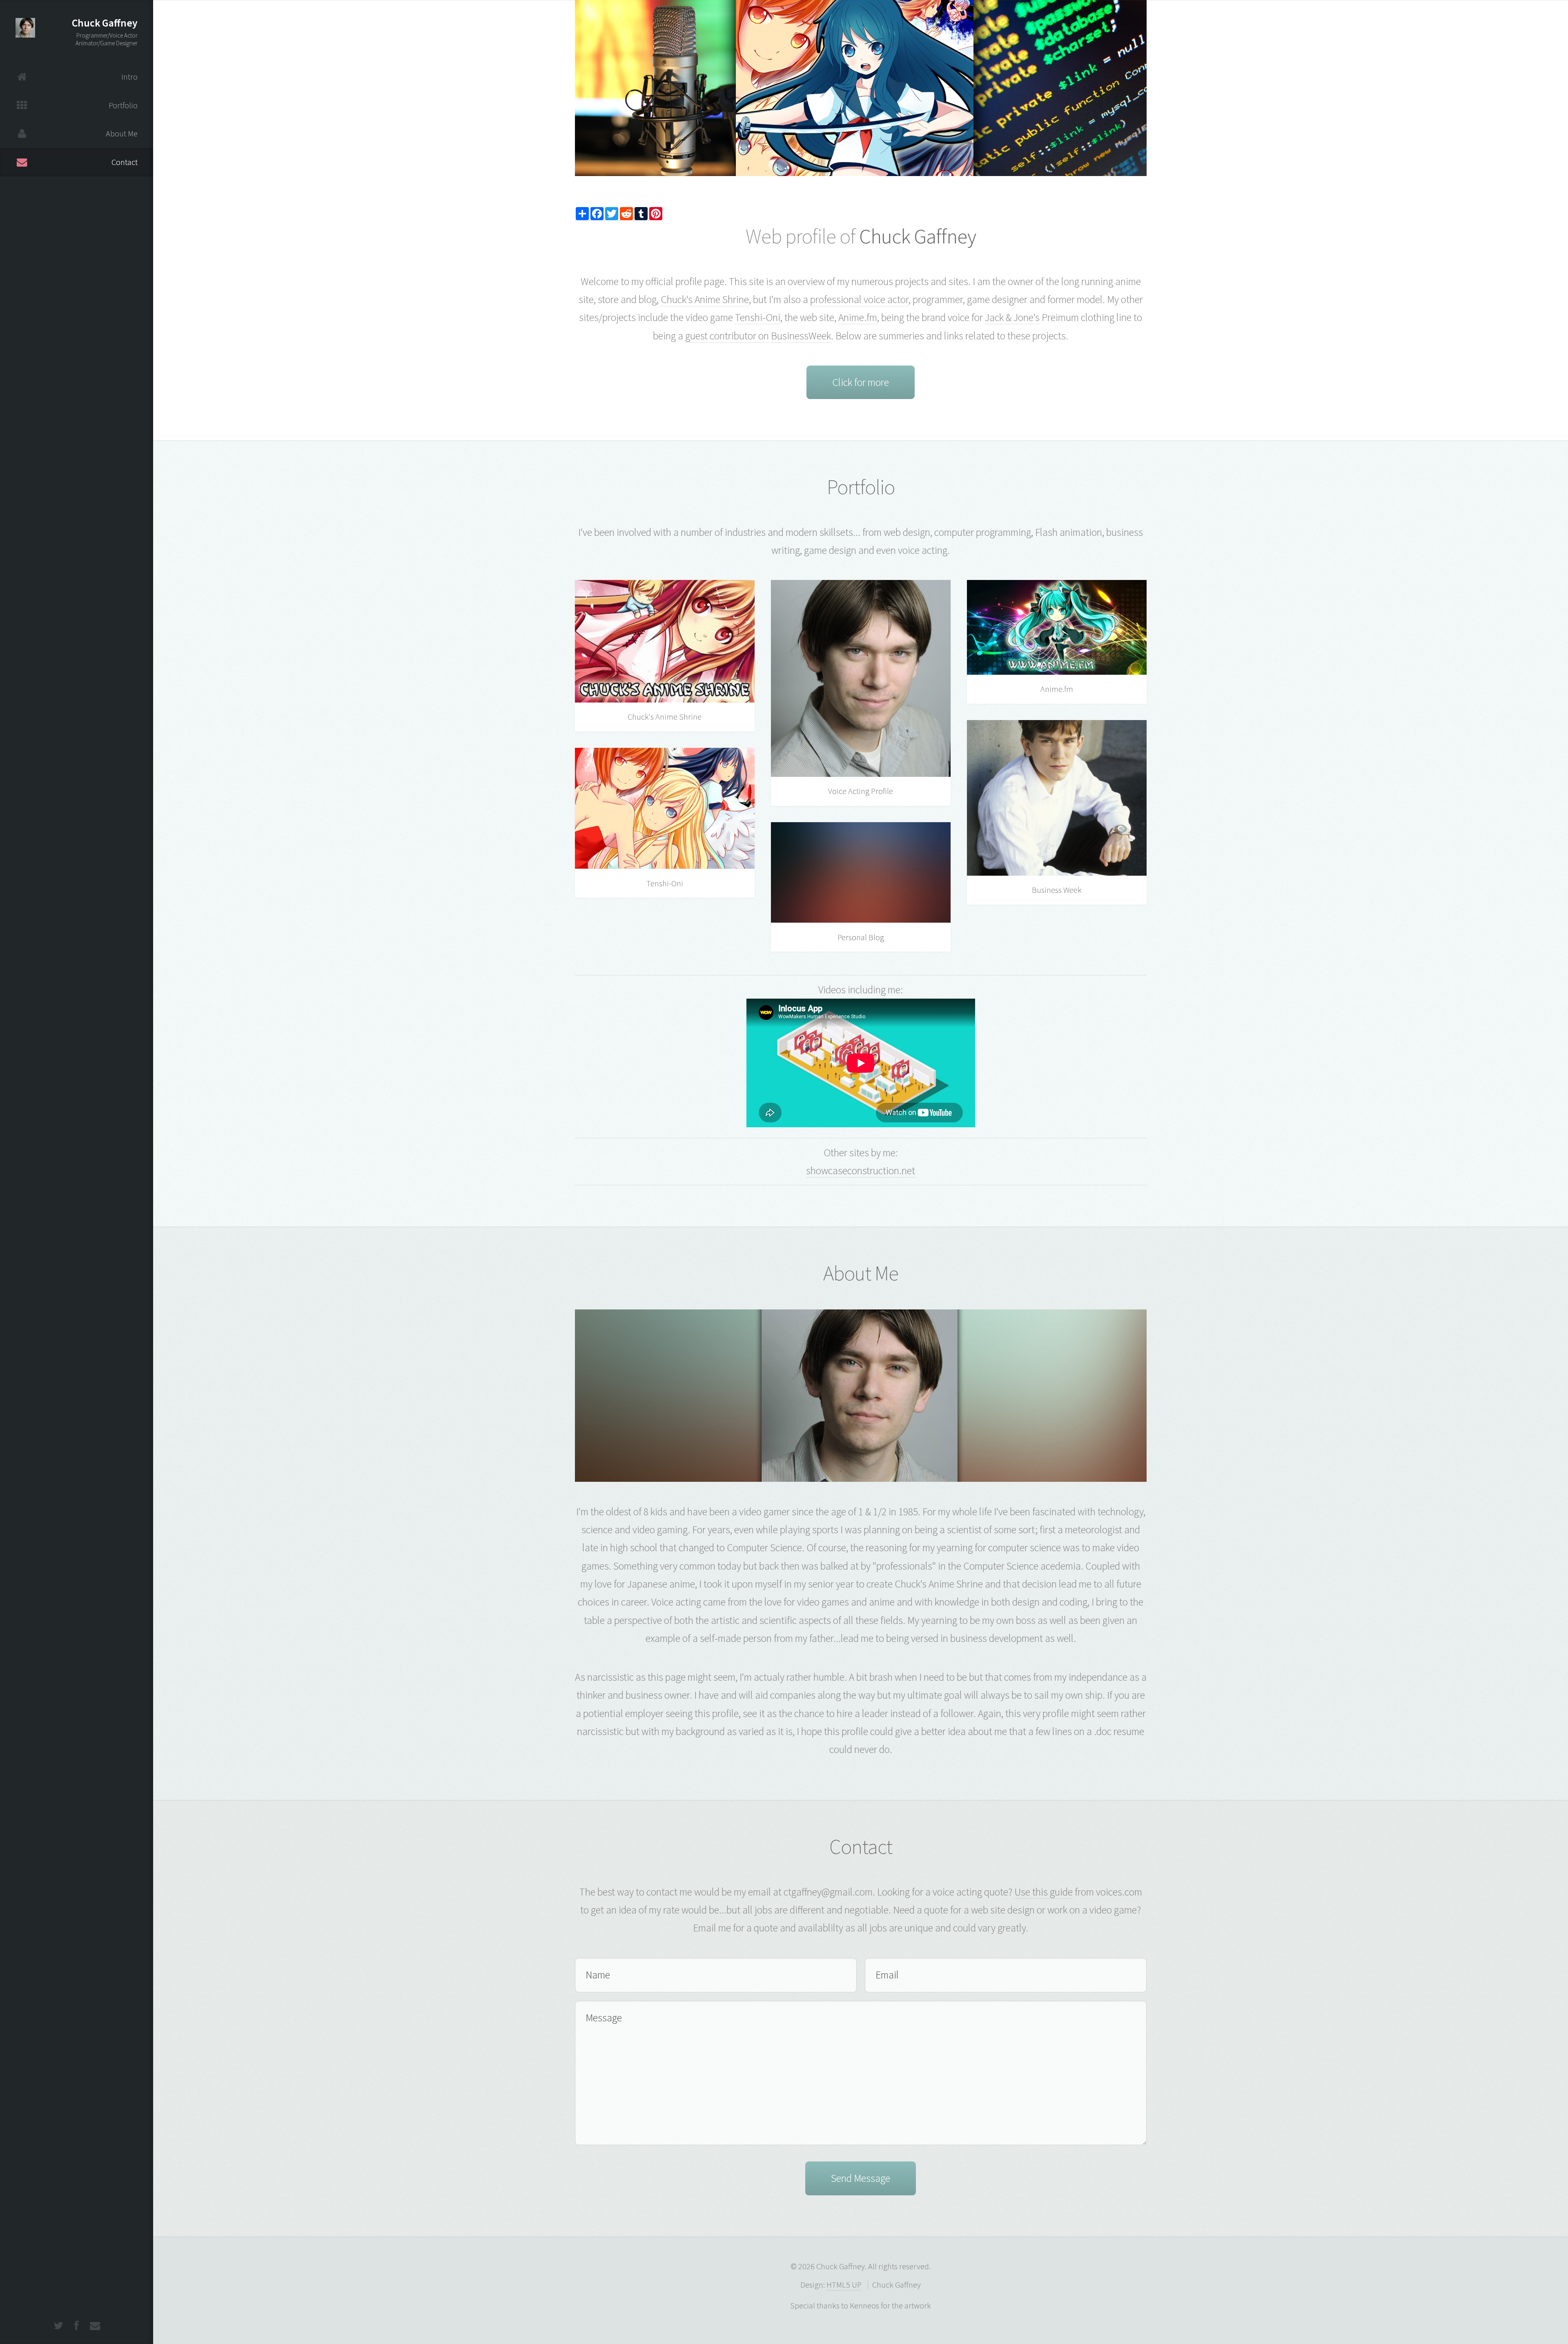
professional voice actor (859, 299)
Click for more (861, 382)
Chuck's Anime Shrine (705, 299)
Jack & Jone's (1012, 317)
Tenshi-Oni (758, 317)
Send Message (861, 2178)
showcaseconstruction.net (861, 1171)
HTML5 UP (844, 2285)
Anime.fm (858, 317)
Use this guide (1043, 1892)
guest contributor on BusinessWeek (758, 336)
